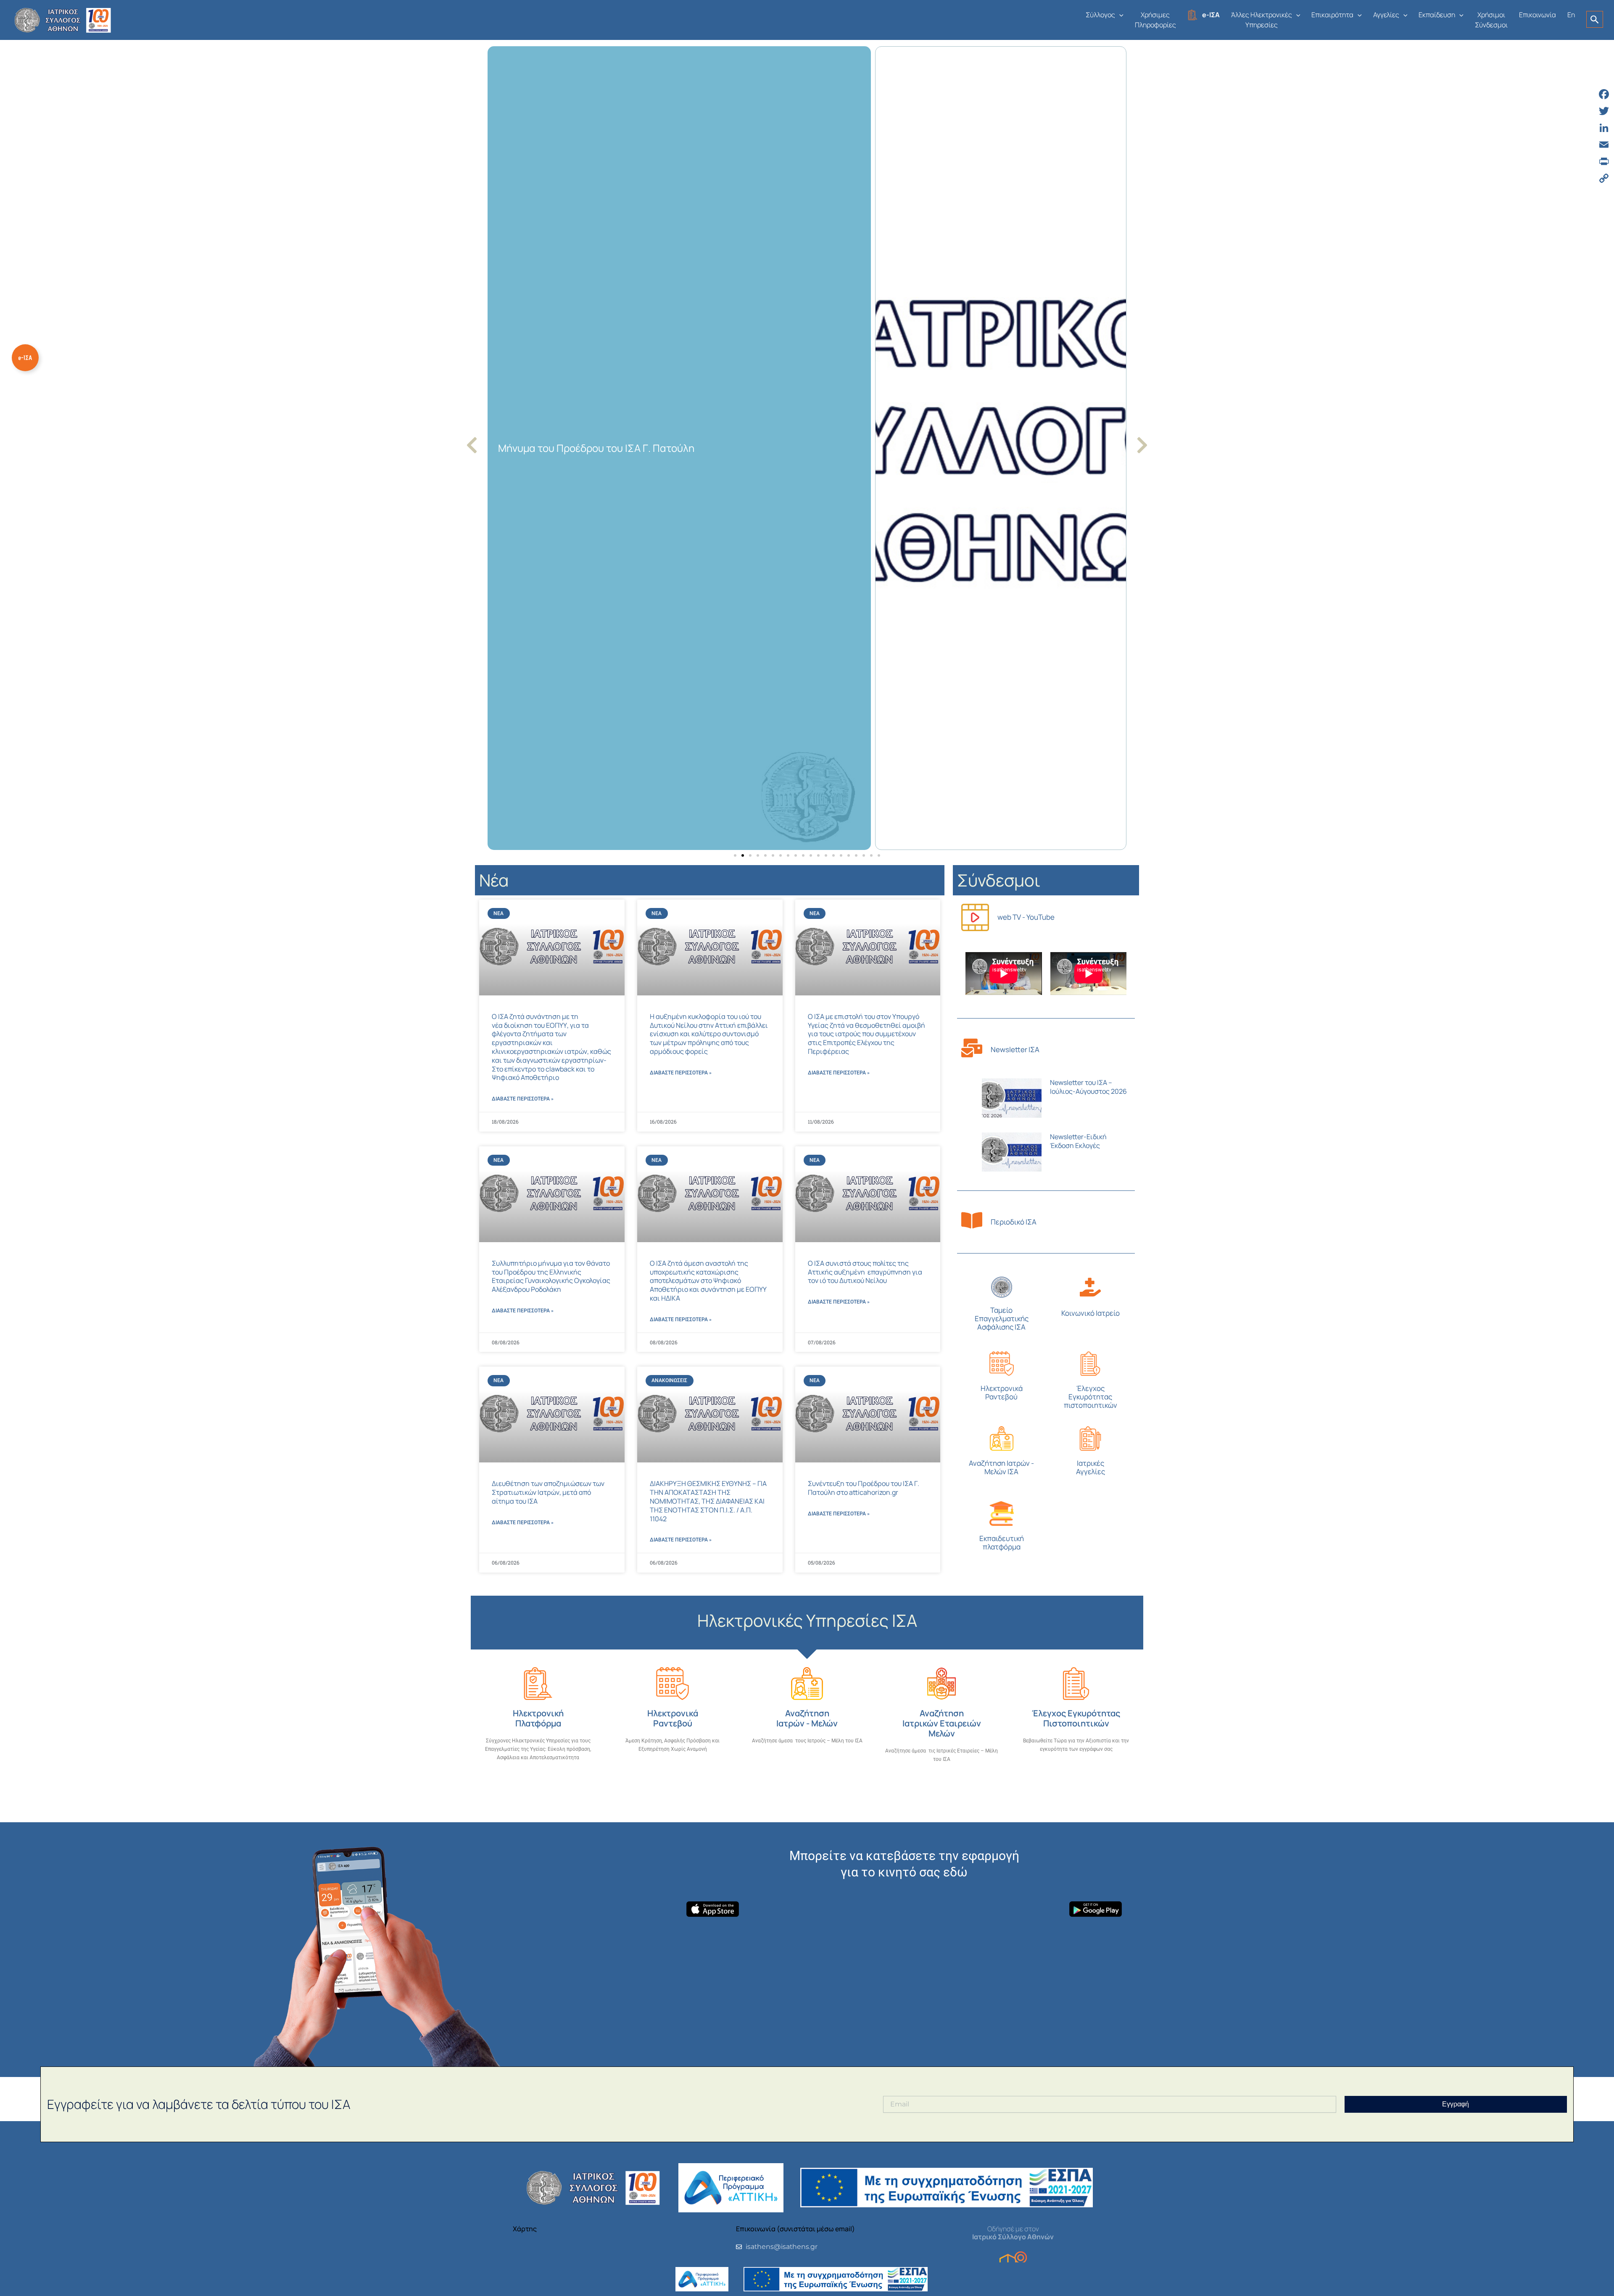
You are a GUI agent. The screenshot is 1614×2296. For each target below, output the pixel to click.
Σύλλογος (1100, 15)
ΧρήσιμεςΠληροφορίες (1155, 20)
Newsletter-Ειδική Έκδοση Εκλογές (1078, 1141)
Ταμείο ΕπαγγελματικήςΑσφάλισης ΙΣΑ (1002, 1318)
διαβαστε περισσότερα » (523, 1099)
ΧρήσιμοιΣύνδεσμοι (1491, 20)
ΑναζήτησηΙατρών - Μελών (807, 1718)
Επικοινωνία (1538, 15)
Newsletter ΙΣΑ (1015, 1049)
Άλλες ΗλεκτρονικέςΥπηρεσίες (1262, 20)
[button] (1119, 15)
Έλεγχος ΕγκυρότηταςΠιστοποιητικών (1076, 1718)
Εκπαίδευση (1437, 15)
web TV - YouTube (1026, 917)
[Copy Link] (1604, 178)
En (1571, 15)
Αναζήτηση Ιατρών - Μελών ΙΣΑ (1001, 1467)
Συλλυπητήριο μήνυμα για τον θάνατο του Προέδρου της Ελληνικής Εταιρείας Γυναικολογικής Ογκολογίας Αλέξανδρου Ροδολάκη (551, 1276)
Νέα (494, 880)
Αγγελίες (1386, 15)
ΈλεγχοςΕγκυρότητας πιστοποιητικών (1091, 1397)
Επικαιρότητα (1332, 15)
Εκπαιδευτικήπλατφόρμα (1002, 1543)
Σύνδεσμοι (999, 880)
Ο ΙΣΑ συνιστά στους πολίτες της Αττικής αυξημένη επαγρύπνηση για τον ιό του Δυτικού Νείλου (865, 1272)
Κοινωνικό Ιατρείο (1091, 1313)
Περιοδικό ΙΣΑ (1014, 1222)
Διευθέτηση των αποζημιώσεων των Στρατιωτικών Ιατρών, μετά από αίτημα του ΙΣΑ (548, 1492)
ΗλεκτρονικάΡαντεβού (1002, 1392)
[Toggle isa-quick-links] (25, 358)
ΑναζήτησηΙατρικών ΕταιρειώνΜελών (942, 1723)
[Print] (1604, 161)
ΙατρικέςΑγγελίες (1091, 1467)
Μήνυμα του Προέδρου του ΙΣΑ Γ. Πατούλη (596, 448)
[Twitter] (1604, 111)
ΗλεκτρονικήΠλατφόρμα (538, 1718)
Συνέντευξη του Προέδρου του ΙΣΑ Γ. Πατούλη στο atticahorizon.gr (864, 1488)
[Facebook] (1604, 94)
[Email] (1604, 145)
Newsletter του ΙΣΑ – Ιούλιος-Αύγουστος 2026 (1088, 1087)
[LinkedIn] (1604, 128)
